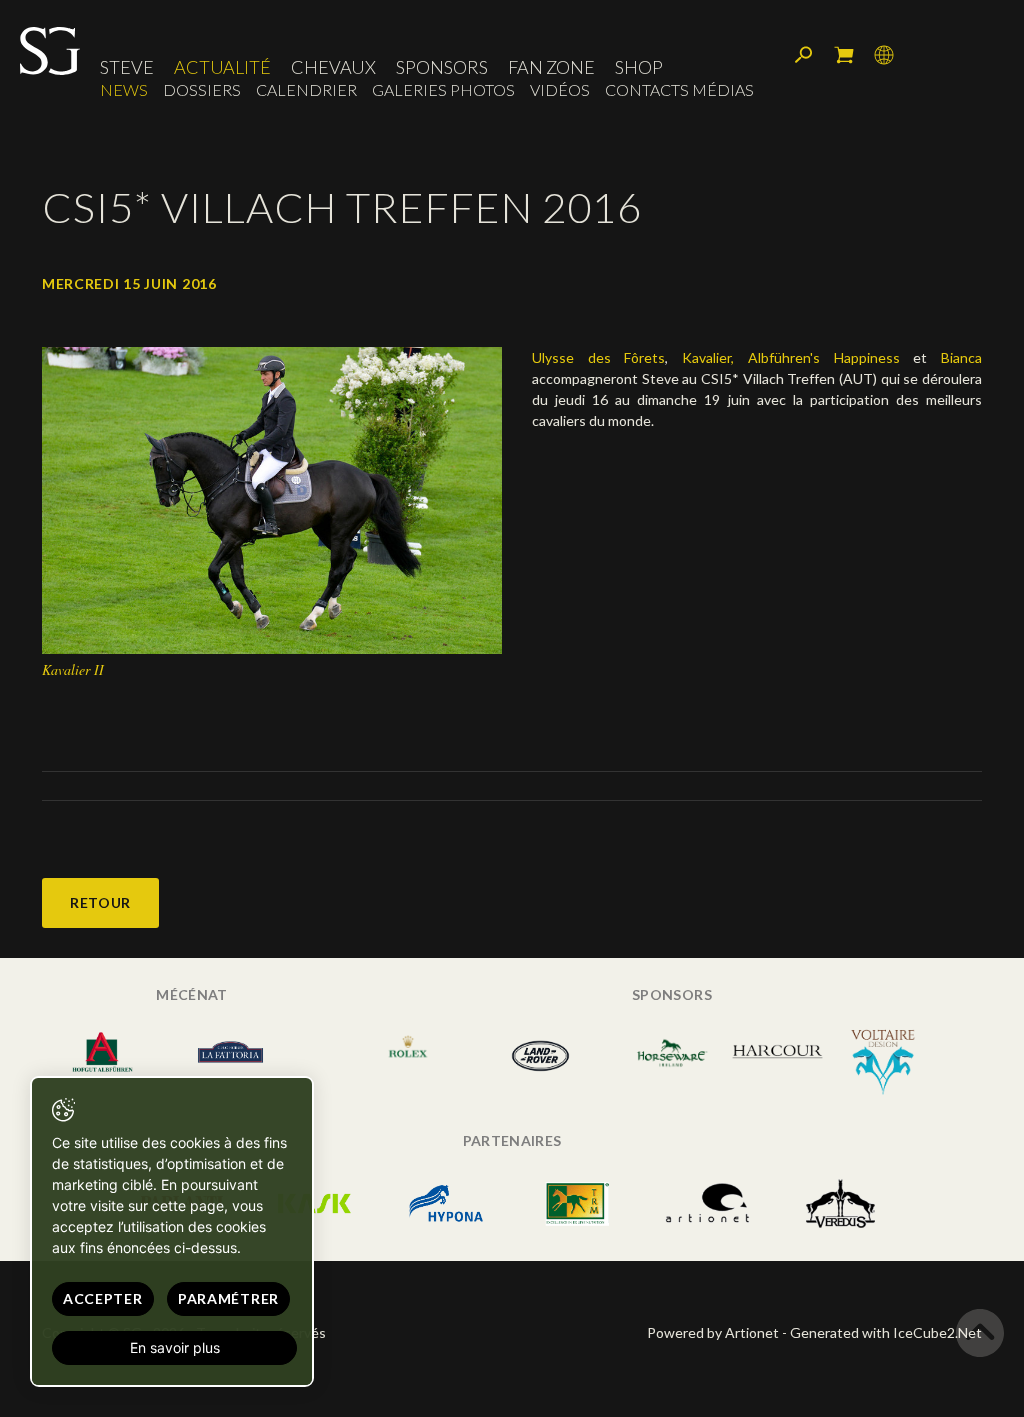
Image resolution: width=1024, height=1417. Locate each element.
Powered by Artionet (713, 1332)
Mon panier (844, 55)
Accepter (103, 1298)
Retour (100, 902)
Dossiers (202, 89)
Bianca (961, 357)
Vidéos (560, 89)
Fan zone (551, 67)
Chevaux (333, 67)
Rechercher (804, 55)
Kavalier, (708, 357)
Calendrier (306, 89)
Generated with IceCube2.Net (886, 1332)
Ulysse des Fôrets (598, 357)
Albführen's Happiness (824, 357)
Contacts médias (679, 89)
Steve (127, 67)
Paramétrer (228, 1298)
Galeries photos (443, 89)
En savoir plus (175, 1347)
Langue (884, 55)
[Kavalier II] (272, 498)
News (124, 89)
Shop (639, 67)
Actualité (222, 67)
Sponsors (442, 67)
